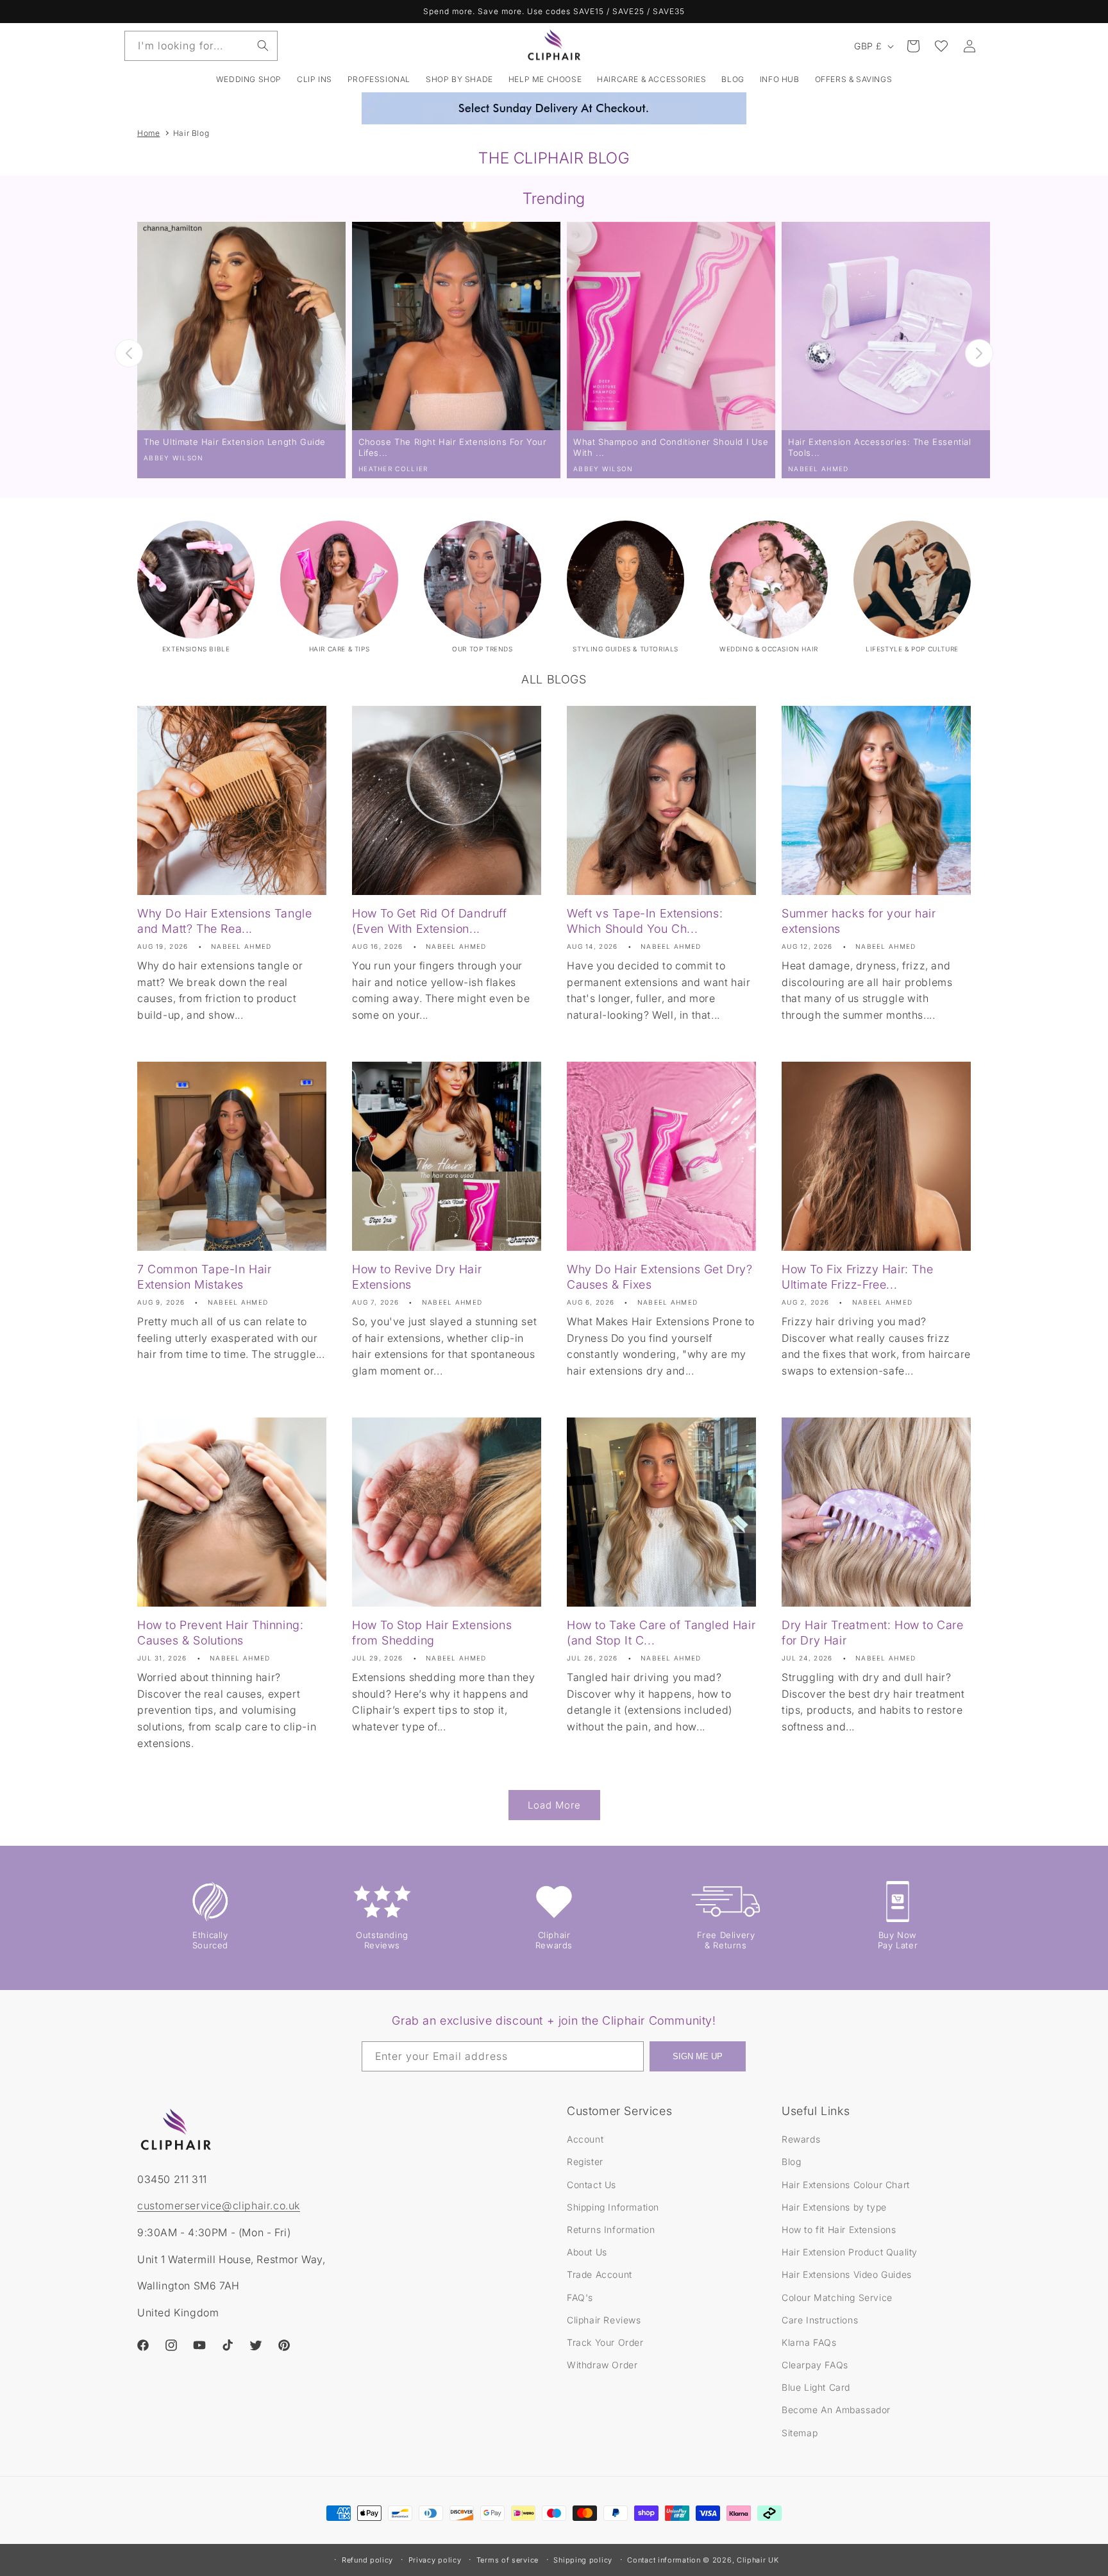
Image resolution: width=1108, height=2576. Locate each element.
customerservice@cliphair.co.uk (219, 2205)
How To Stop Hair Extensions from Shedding (432, 1632)
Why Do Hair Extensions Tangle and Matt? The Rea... (224, 921)
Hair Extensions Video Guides (847, 2274)
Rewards (801, 2139)
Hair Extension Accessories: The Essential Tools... (880, 447)
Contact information (664, 2560)
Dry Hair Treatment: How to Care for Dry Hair (873, 1632)
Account (585, 2139)
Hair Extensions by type (834, 2207)
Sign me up (698, 2056)
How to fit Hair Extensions (839, 2229)
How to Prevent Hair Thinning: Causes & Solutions (220, 1632)
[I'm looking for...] (263, 46)
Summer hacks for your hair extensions (859, 921)
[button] (315, 79)
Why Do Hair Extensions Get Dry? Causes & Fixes (660, 1276)
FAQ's (580, 2297)
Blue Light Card (816, 2387)
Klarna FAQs (809, 2342)
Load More (554, 1805)
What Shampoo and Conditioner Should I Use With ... (671, 447)
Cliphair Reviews (604, 2320)
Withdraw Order (602, 2365)
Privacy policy (435, 2560)
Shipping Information (613, 2207)
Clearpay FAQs (815, 2365)
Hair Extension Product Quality (850, 2252)
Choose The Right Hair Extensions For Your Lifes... (453, 447)
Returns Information (611, 2229)
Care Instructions (820, 2320)
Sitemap (800, 2433)
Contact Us (592, 2185)
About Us (587, 2252)
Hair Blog (191, 133)
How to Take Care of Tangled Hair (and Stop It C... (661, 1632)
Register (585, 2162)
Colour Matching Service (837, 2297)
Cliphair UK (758, 2560)
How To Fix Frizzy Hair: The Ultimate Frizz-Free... (857, 1276)
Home (148, 133)
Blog (791, 2162)
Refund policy (367, 2560)
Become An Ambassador (836, 2410)
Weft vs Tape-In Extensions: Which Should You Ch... (645, 921)
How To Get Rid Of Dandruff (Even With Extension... (430, 921)
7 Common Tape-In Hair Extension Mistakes (205, 1276)
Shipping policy (583, 2560)
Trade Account (600, 2274)
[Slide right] (979, 353)
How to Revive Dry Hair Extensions (417, 1276)
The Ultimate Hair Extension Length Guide (235, 442)
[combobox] (201, 46)
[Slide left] (129, 353)
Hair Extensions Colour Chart (846, 2185)
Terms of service (508, 2560)
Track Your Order (605, 2342)
